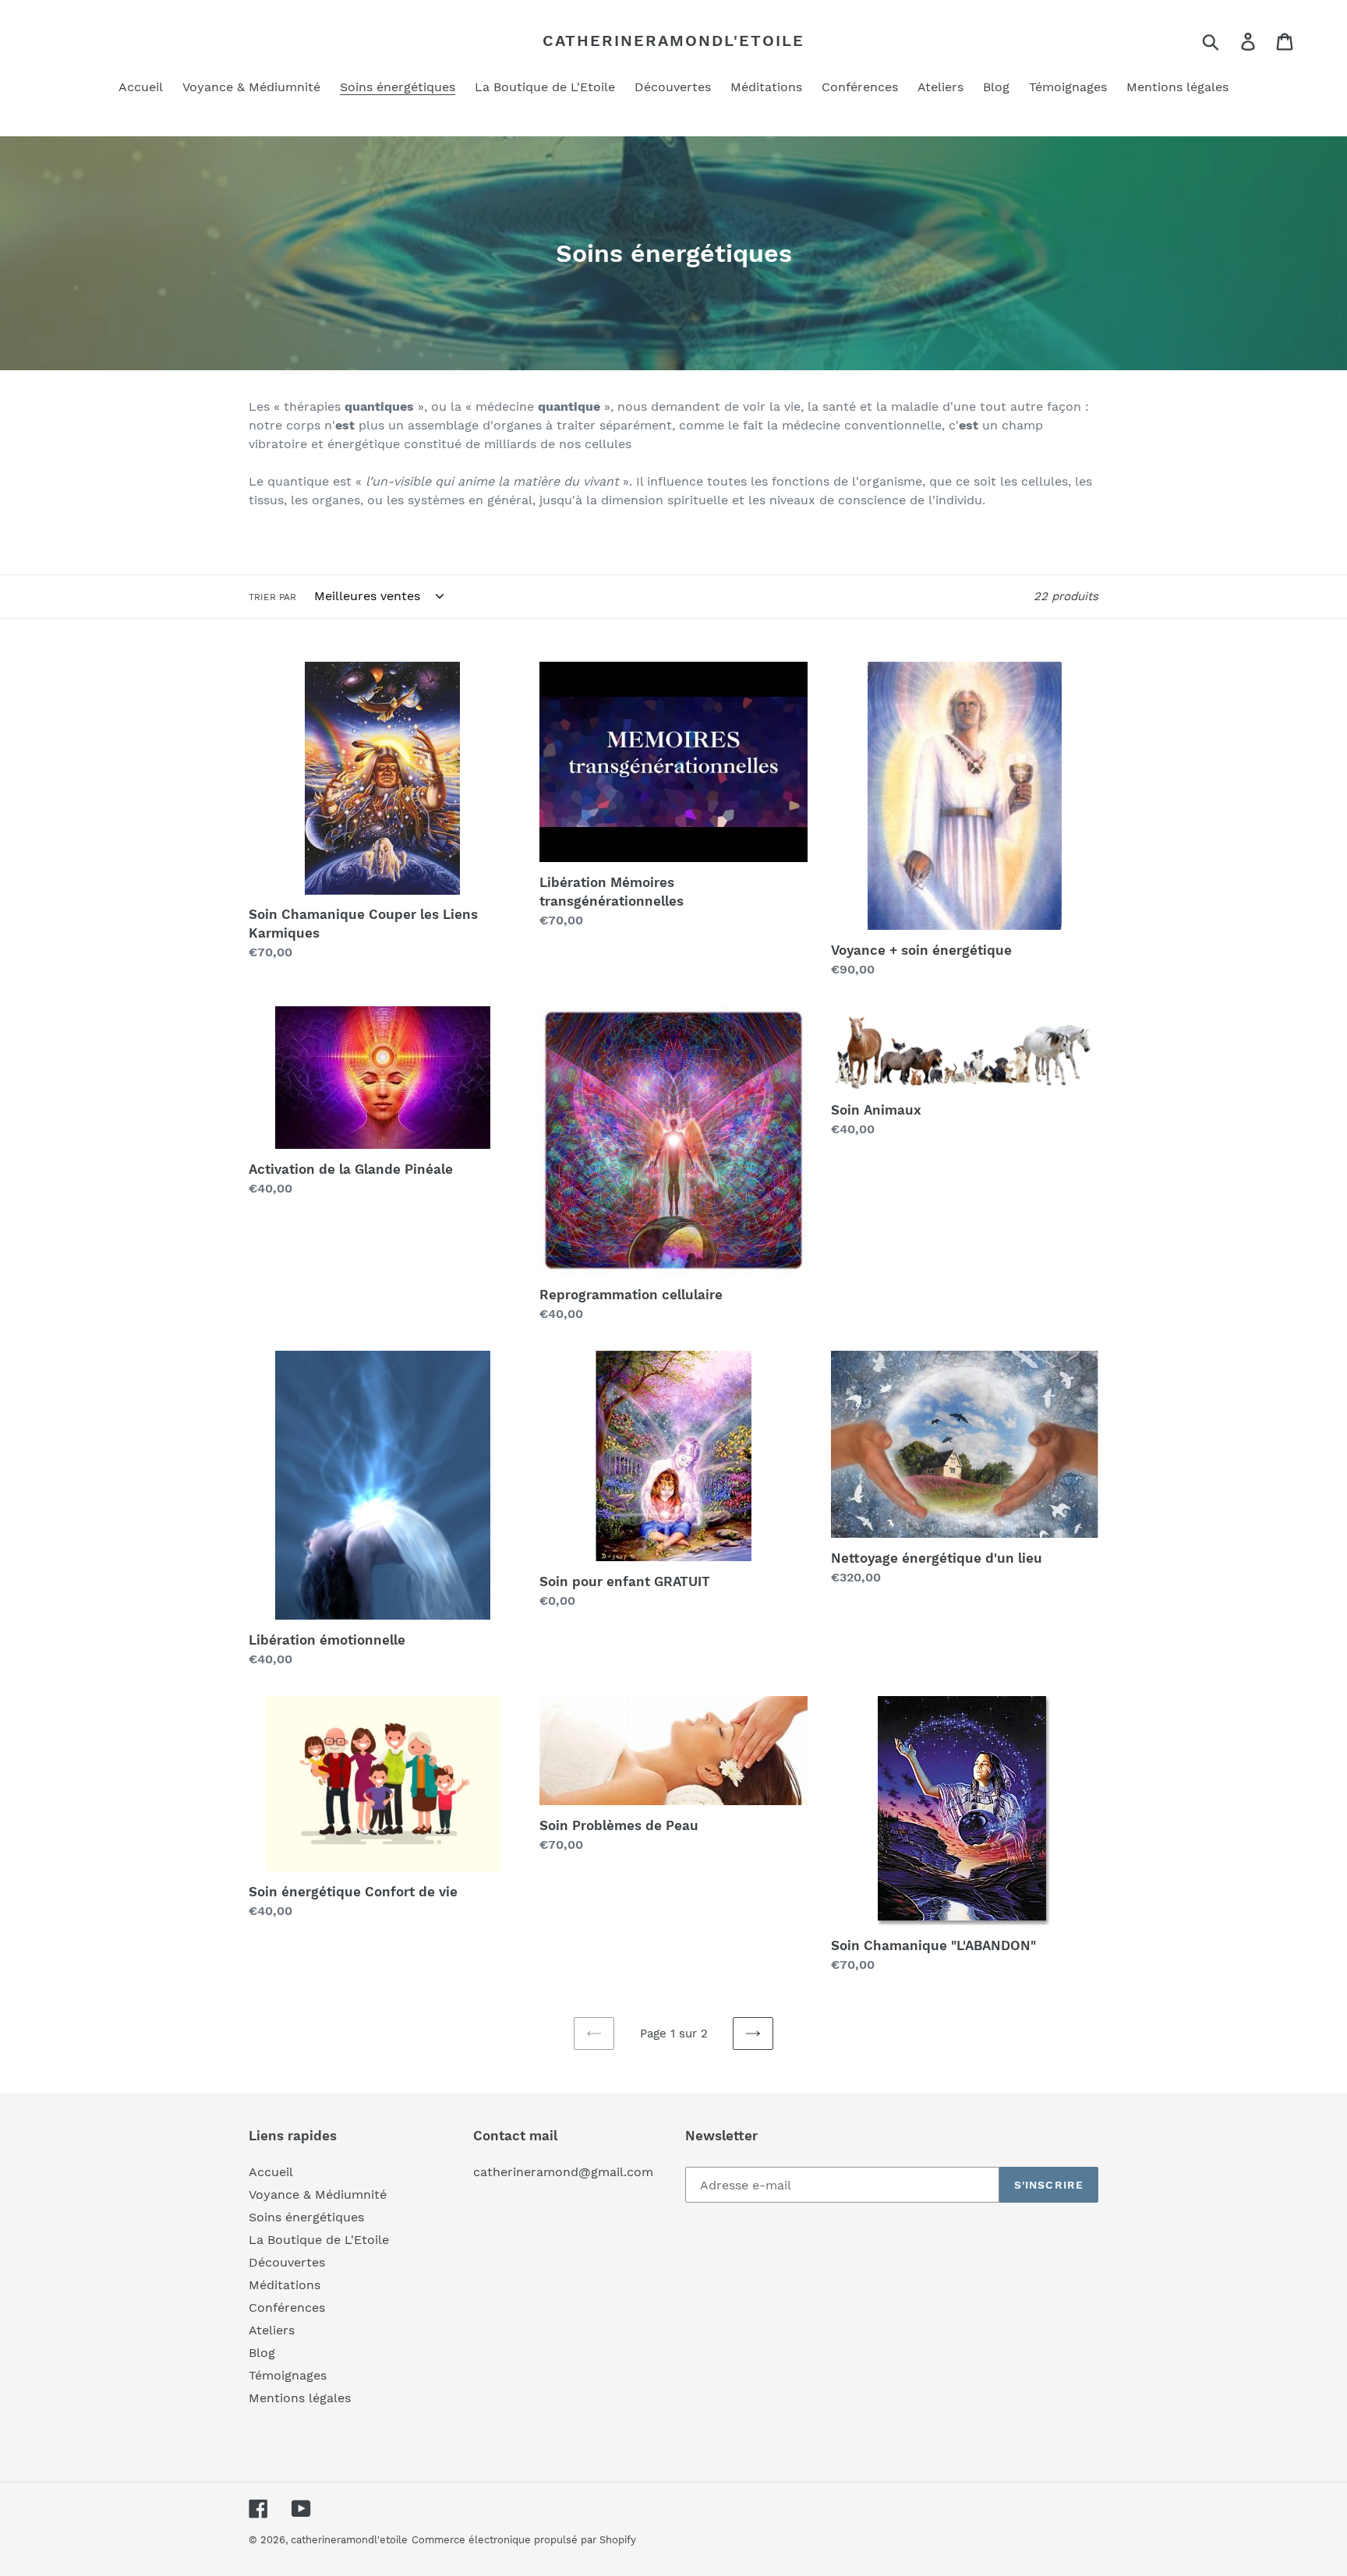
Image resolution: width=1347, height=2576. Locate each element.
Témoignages (288, 2375)
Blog (262, 2353)
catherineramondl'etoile (673, 41)
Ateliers (272, 2330)
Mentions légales (300, 2398)
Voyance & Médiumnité (318, 2194)
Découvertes (287, 2262)
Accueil (271, 2172)
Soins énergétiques (306, 2217)
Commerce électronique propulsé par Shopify (524, 2540)
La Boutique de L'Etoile (319, 2240)
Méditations (285, 2285)
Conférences (287, 2307)
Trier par (272, 597)
